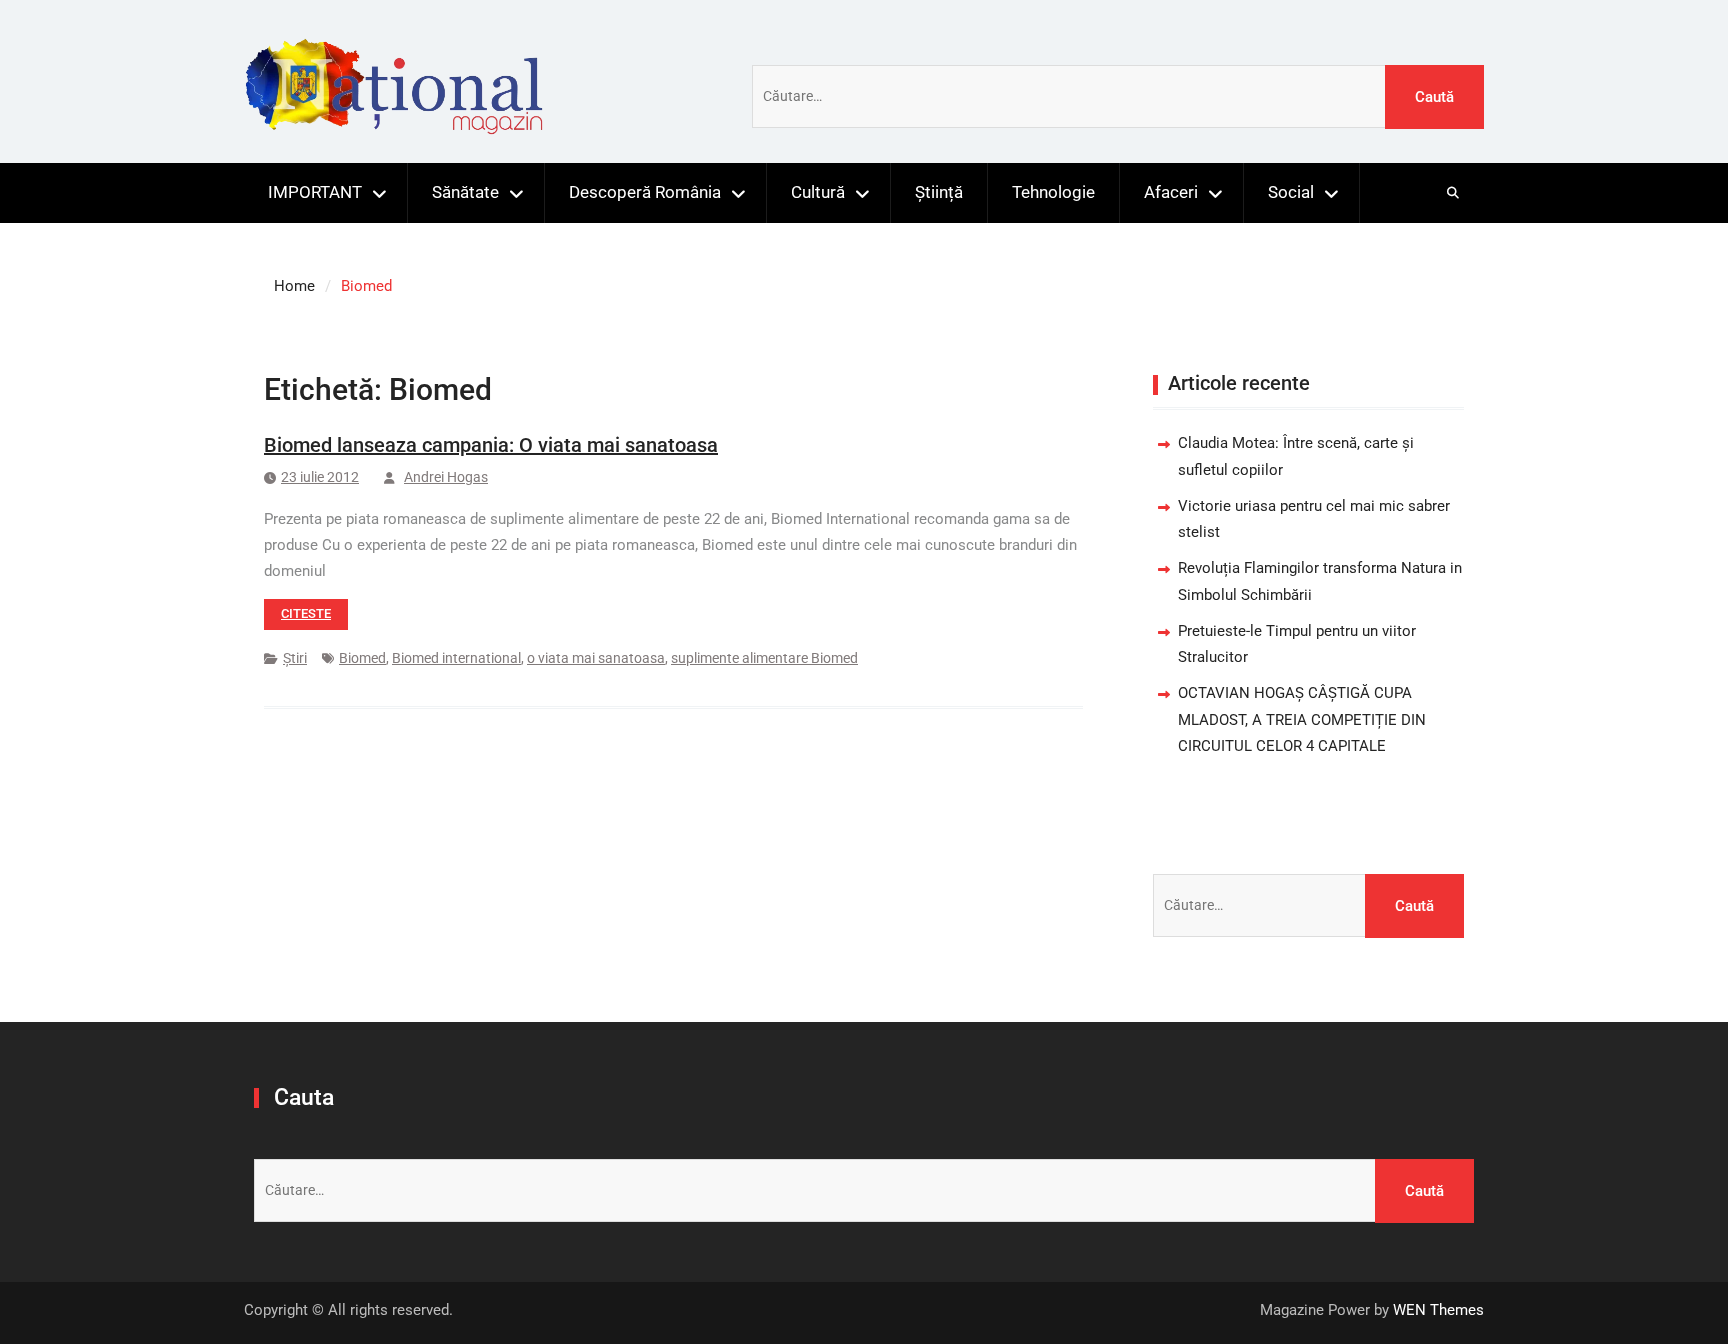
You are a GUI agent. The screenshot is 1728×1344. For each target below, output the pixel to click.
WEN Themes (1438, 1310)
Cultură (818, 192)
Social (1291, 192)
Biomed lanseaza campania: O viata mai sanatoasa (491, 445)
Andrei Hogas (446, 477)
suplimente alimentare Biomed (764, 658)
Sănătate (465, 192)
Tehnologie (1053, 192)
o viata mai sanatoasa (596, 658)
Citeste (306, 613)
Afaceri (1171, 192)
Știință (939, 192)
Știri (295, 658)
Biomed (362, 658)
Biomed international (456, 658)
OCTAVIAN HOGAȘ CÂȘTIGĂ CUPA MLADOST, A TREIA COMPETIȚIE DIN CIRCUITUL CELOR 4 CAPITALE (1302, 719)
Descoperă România (645, 192)
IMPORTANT (315, 192)
